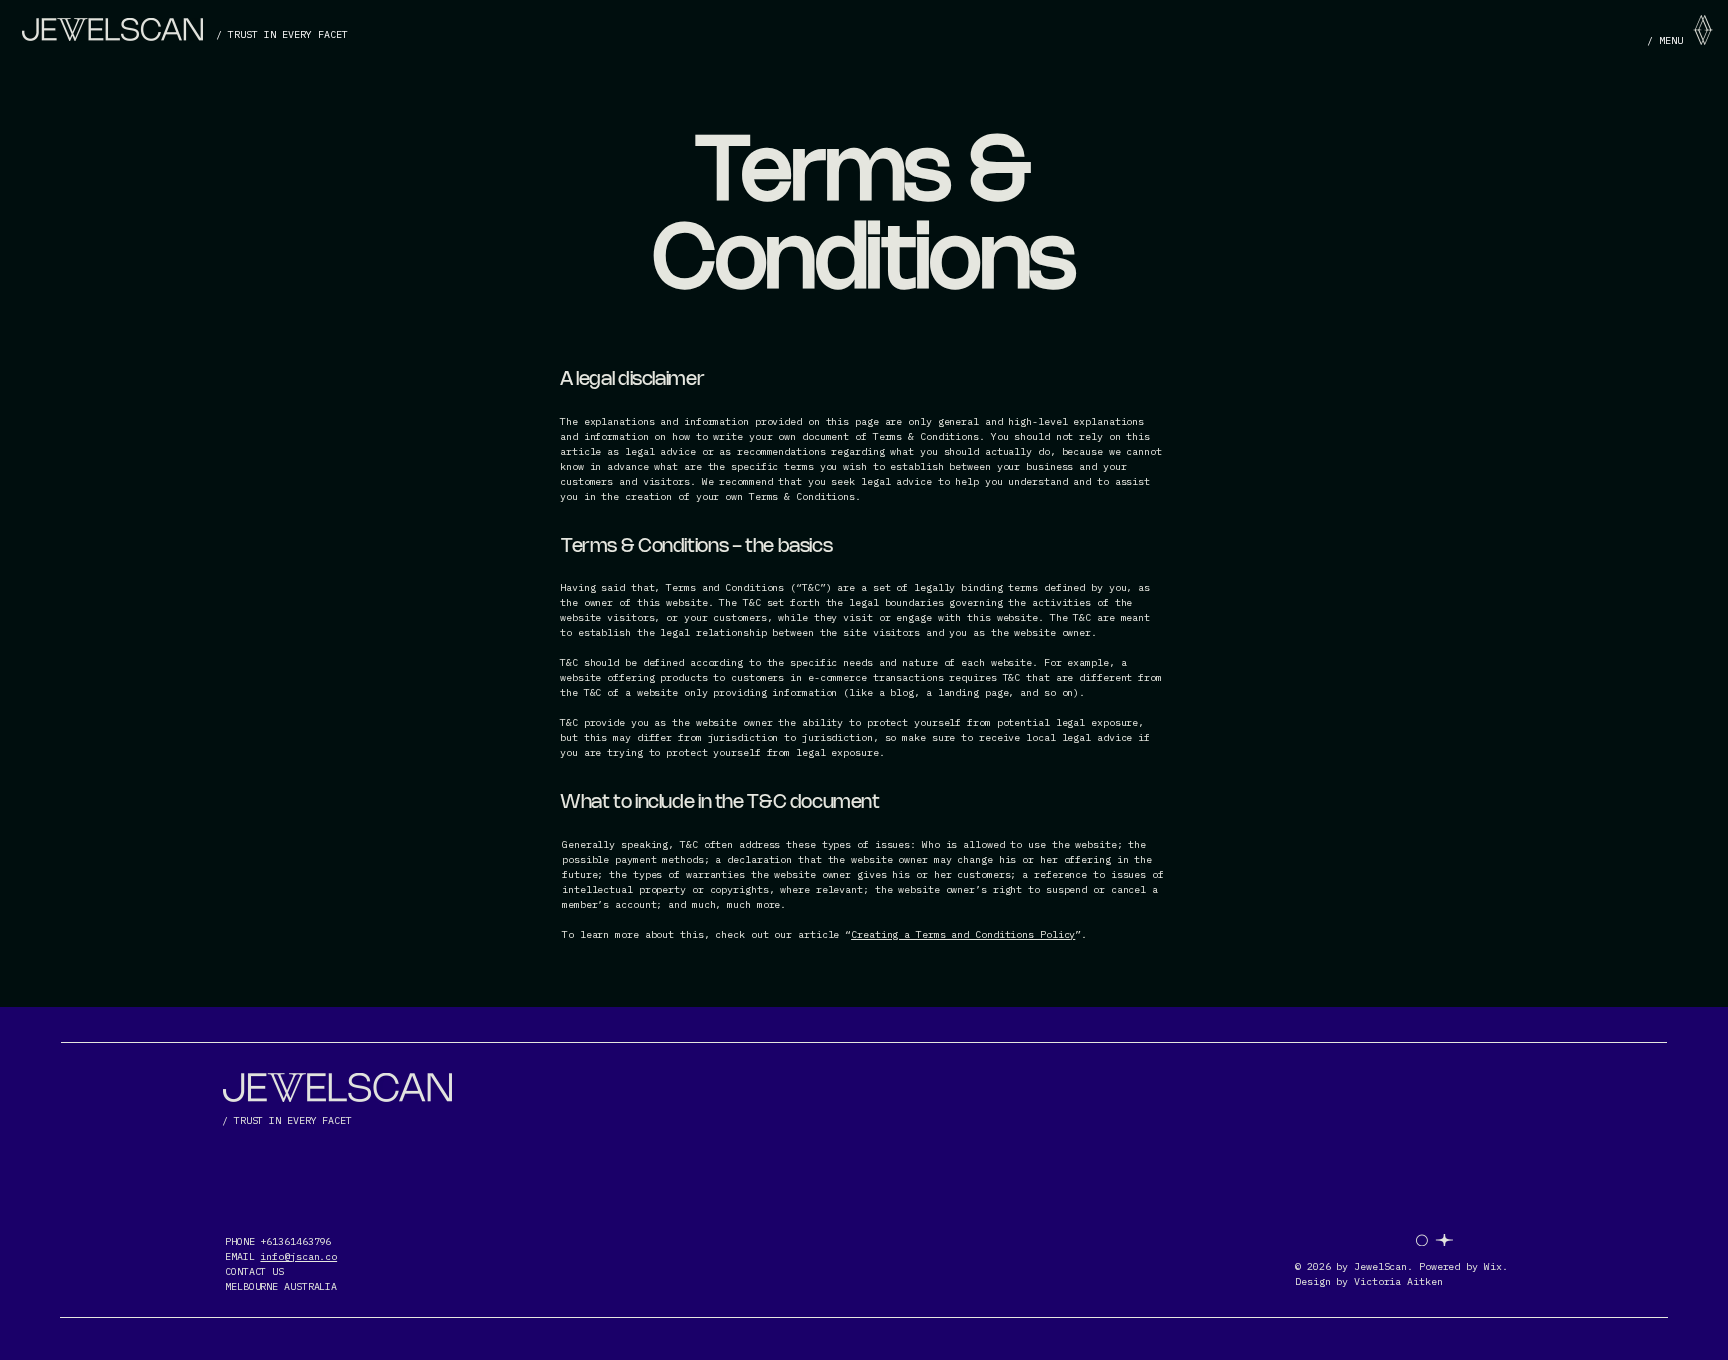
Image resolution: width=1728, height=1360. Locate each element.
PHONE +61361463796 (278, 1241)
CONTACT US (254, 1271)
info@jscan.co (298, 1256)
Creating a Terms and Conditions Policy (963, 934)
